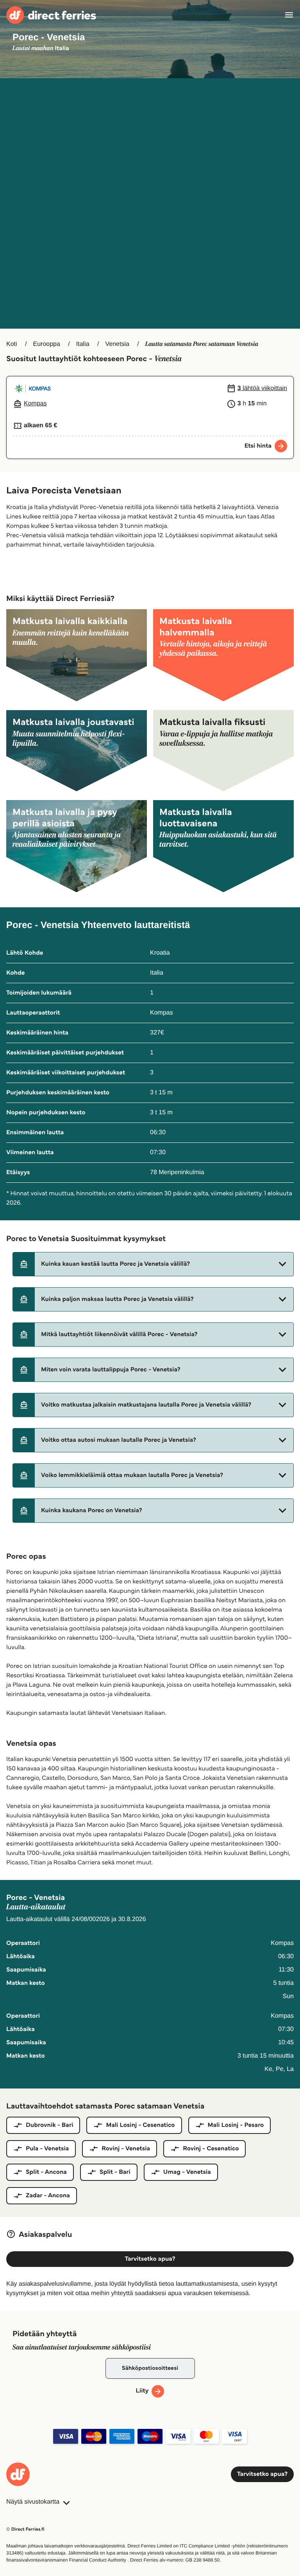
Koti (12, 344)
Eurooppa (46, 344)
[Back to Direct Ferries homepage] (51, 15)
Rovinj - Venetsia (126, 2149)
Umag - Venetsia (187, 2172)
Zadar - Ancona (48, 2196)
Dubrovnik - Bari (49, 2125)
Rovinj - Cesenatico (211, 2149)
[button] (153, 1264)
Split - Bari (115, 2172)
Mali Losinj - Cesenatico (140, 2125)
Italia (83, 344)
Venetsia (117, 344)
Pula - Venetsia (47, 2149)
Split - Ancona (46, 2172)
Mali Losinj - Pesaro (236, 2125)
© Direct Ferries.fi (25, 2529)
